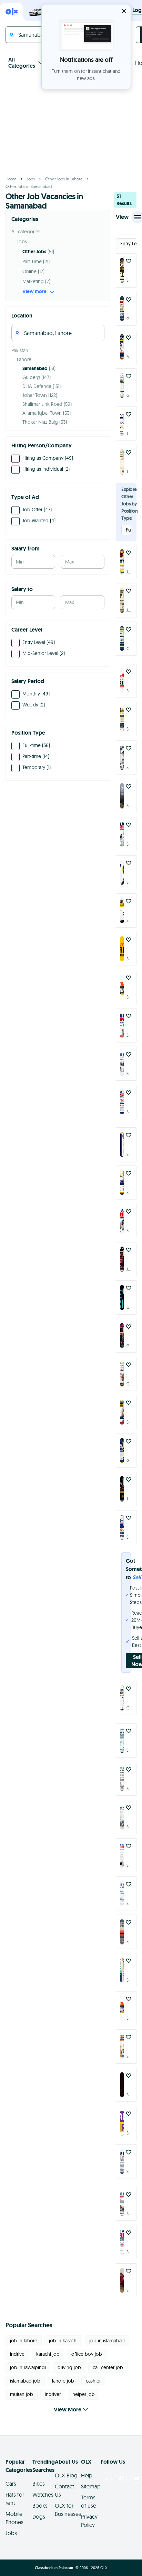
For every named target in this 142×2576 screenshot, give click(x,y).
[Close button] (124, 11)
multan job (22, 2394)
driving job (69, 2367)
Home (11, 179)
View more (34, 291)
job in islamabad (107, 2341)
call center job (108, 2367)
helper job (84, 2394)
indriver (53, 2394)
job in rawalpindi (28, 2367)
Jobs (31, 179)
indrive (17, 2354)
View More (68, 2410)
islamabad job (25, 2381)
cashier (93, 2381)
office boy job (87, 2354)
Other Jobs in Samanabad (29, 186)
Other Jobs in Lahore (64, 179)
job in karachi (63, 2341)
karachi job (48, 2354)
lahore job (63, 2381)
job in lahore (24, 2341)
